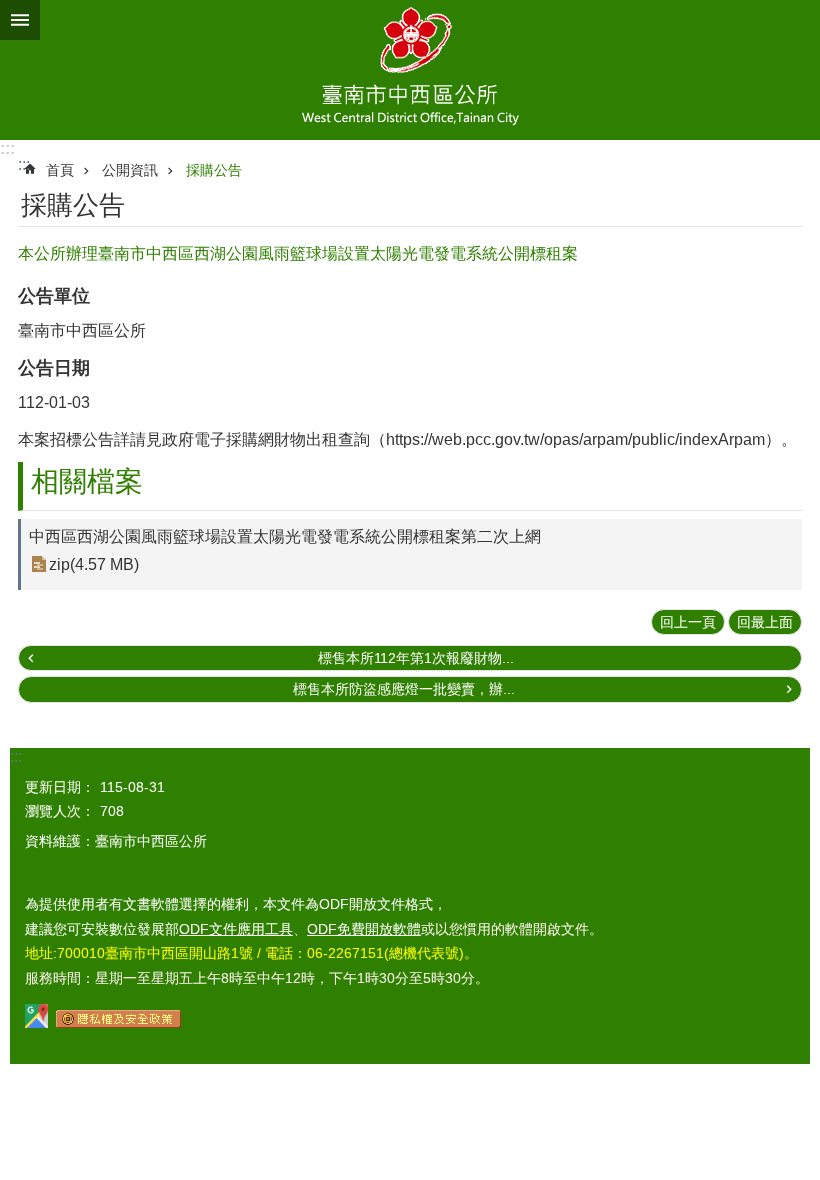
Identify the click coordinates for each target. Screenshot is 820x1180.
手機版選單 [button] (20, 20)
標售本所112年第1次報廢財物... (416, 658)
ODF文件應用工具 (236, 929)
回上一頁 (688, 622)
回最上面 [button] (765, 622)
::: (7, 148)
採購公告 (214, 170)
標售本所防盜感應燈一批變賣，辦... (404, 689)
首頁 (60, 170)
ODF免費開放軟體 (364, 929)
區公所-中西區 (410, 70)
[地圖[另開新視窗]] (36, 1023)
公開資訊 (130, 170)
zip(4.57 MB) (94, 564)
